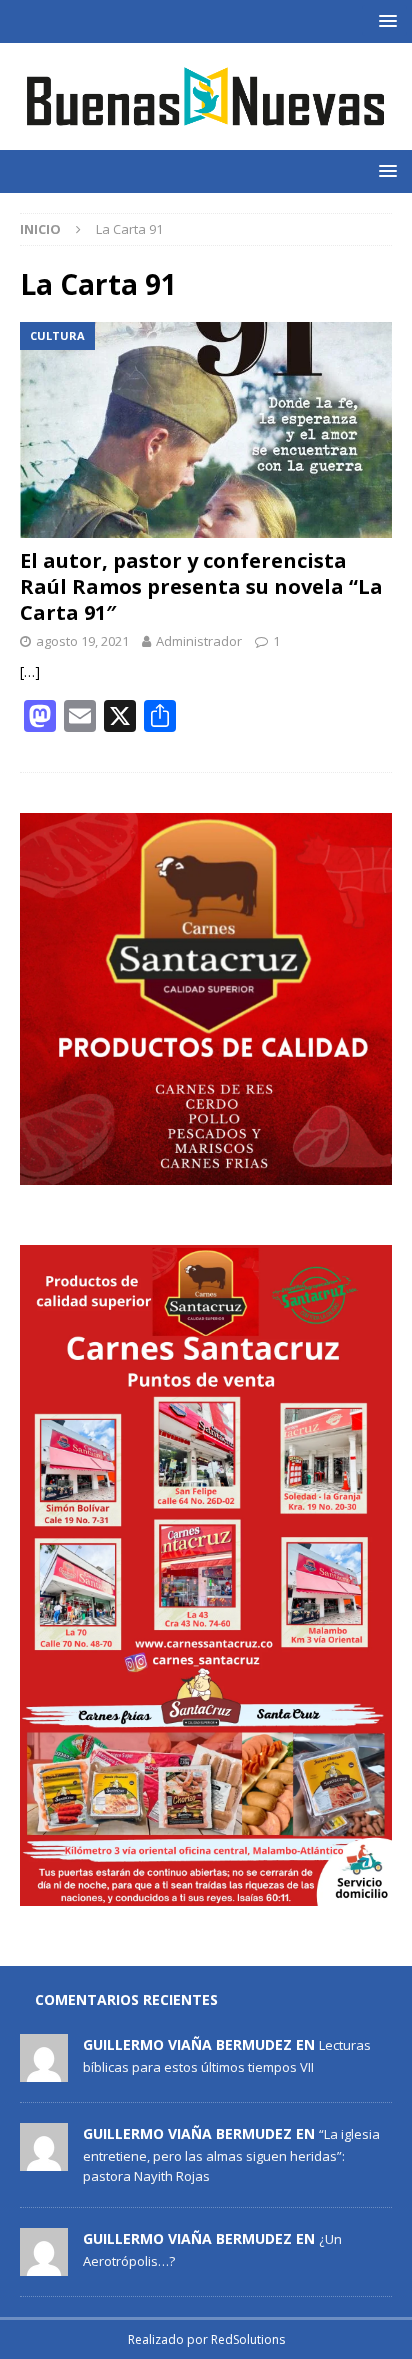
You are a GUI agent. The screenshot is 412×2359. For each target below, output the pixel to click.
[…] (30, 671)
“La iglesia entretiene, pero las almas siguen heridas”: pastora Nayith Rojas (231, 2155)
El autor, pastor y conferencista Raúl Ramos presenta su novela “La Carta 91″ (201, 586)
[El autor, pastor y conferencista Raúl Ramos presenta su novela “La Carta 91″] (206, 429)
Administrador (199, 641)
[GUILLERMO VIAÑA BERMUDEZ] (44, 2071)
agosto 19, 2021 (82, 641)
